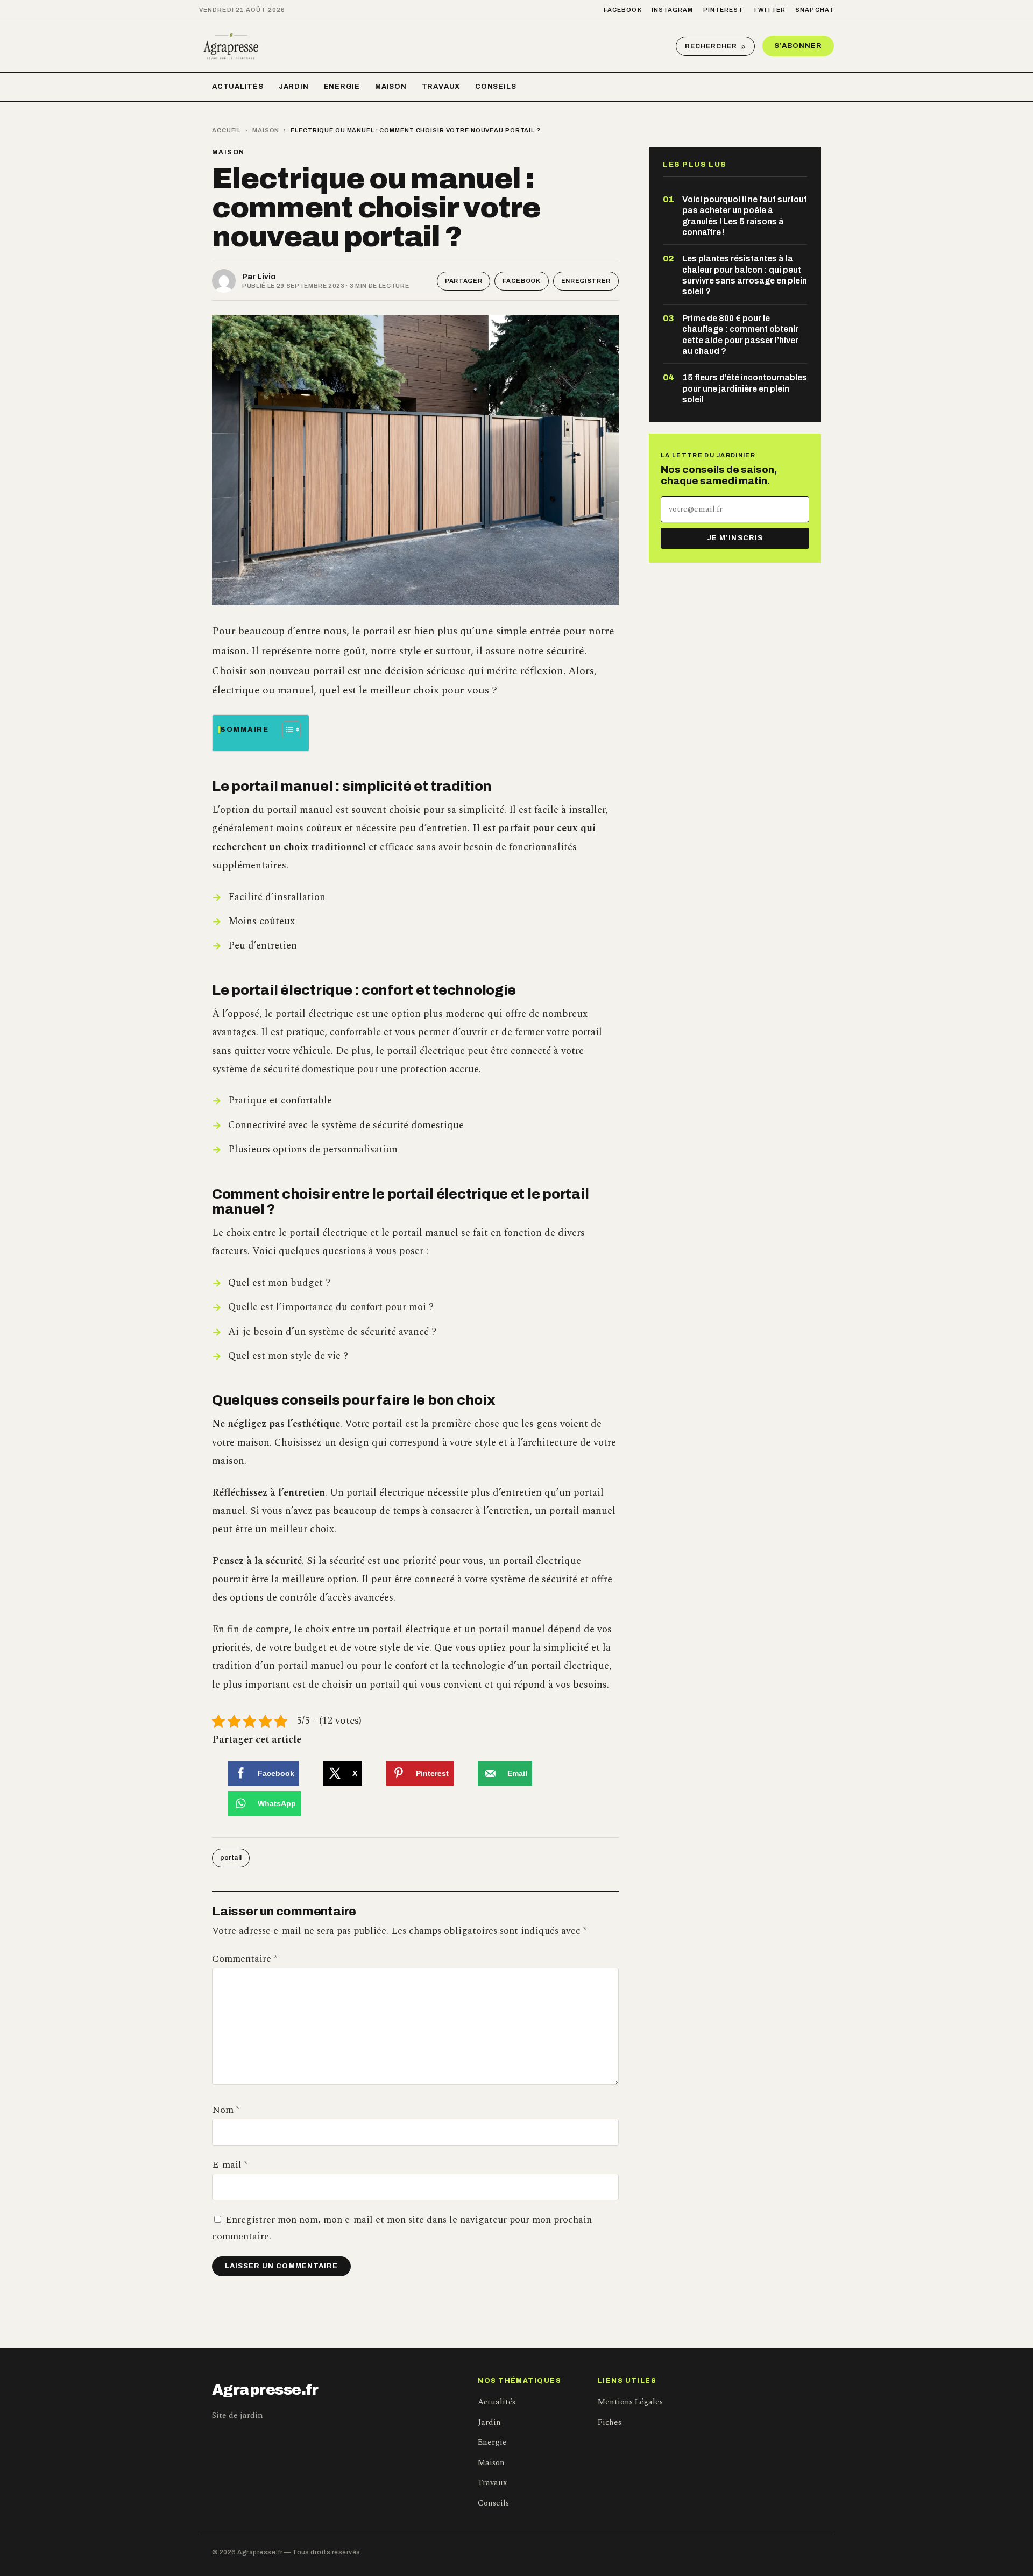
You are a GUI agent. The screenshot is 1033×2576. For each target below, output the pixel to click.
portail (231, 1858)
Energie (342, 87)
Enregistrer (586, 281)
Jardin (294, 87)
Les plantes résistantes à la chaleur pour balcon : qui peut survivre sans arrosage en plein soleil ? (745, 275)
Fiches (610, 2422)
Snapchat (815, 10)
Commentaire (245, 1959)
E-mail (230, 2165)
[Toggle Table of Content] (286, 730)
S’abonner (798, 46)
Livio (267, 277)
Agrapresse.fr (265, 2390)
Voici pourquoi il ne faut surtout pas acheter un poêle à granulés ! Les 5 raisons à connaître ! (745, 216)
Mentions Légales (630, 2402)
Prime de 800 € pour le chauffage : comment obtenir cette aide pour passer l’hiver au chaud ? (740, 335)
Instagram (673, 10)
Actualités (238, 87)
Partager (464, 281)
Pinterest (723, 10)
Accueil (227, 130)
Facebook (623, 10)
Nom (226, 2110)
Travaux (441, 87)
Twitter (769, 10)
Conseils (496, 87)
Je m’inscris (735, 538)
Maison (391, 87)
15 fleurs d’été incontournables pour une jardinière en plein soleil (745, 388)
